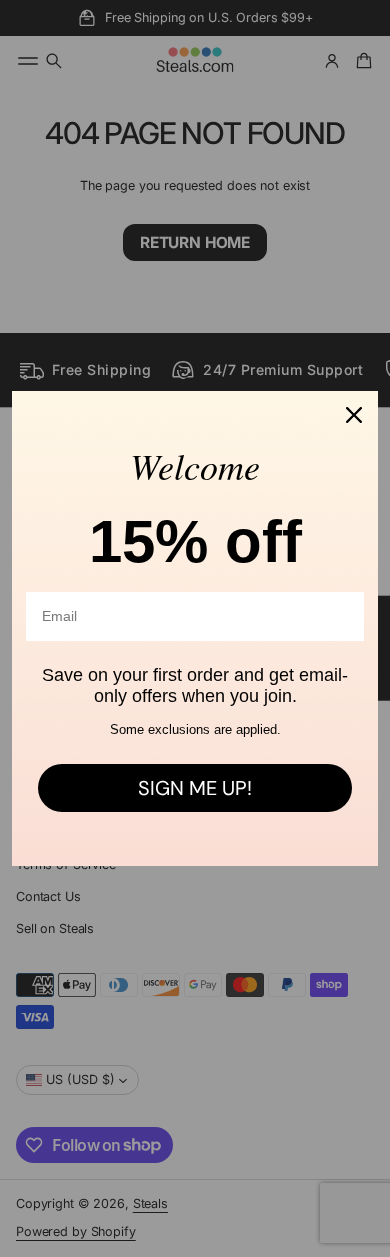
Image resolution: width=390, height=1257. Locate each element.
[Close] (354, 415)
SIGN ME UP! (195, 788)
